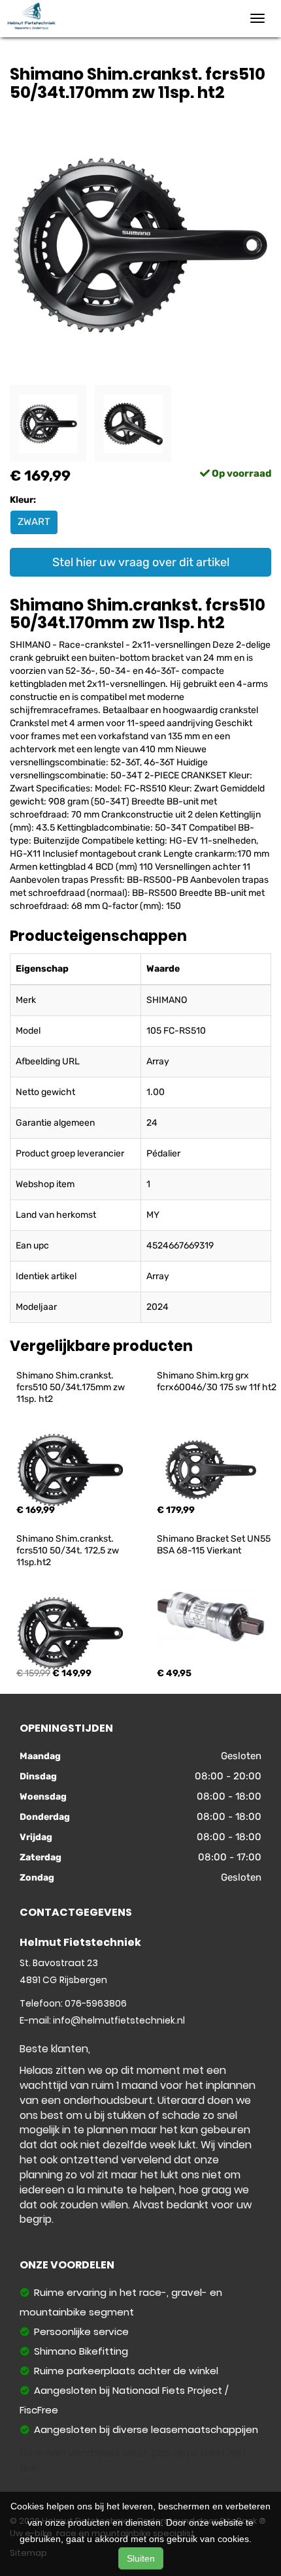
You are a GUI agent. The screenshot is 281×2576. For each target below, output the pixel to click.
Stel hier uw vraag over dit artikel (141, 562)
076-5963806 (96, 2003)
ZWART (34, 522)
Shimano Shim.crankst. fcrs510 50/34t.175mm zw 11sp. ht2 (72, 1387)
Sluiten (141, 2558)
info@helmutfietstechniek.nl (119, 2020)
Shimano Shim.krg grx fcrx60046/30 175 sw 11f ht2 (217, 1381)
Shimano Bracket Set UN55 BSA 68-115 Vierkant (215, 1545)
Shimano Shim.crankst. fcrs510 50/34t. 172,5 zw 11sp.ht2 (69, 1550)
